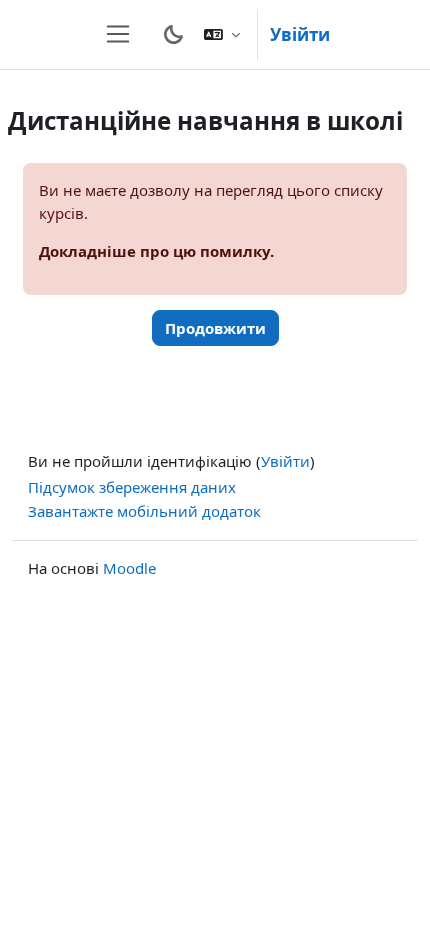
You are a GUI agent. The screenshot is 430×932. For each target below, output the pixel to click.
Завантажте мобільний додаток (144, 511)
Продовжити (215, 328)
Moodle (129, 568)
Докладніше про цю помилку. (156, 251)
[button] (222, 34)
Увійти (300, 34)
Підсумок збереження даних (132, 487)
